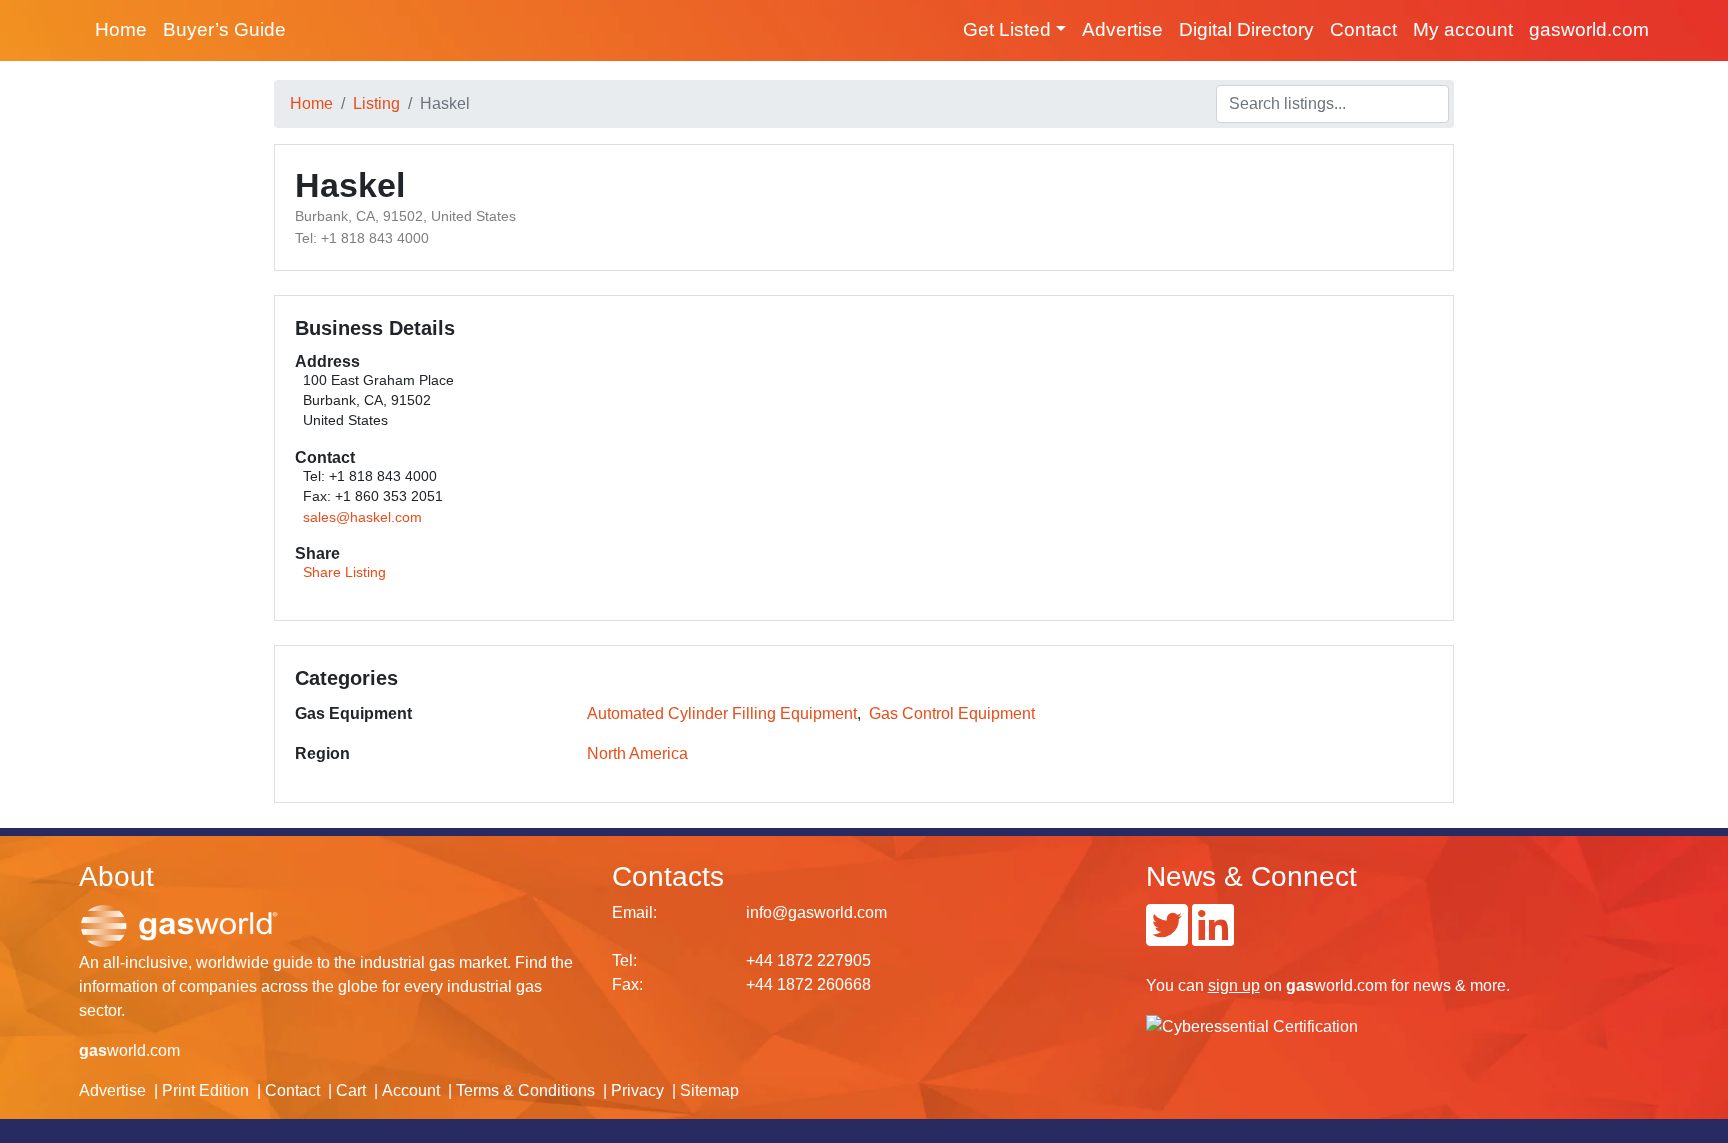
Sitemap (709, 1090)
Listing (376, 103)
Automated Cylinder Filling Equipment (722, 713)
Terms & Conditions (525, 1090)
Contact (1363, 29)
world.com (129, 1050)
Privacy (637, 1090)
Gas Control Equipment (952, 713)
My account (1463, 29)
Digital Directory (1246, 29)
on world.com (1297, 985)
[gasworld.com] (179, 925)
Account (411, 1090)
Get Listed (1007, 29)
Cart (351, 1090)
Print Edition (205, 1090)
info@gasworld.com (816, 912)
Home (121, 29)
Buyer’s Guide (224, 29)
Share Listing (344, 572)
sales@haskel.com (362, 517)
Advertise (1122, 29)
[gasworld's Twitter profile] (1167, 937)
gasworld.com (1589, 29)
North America (637, 753)
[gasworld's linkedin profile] (1213, 937)
